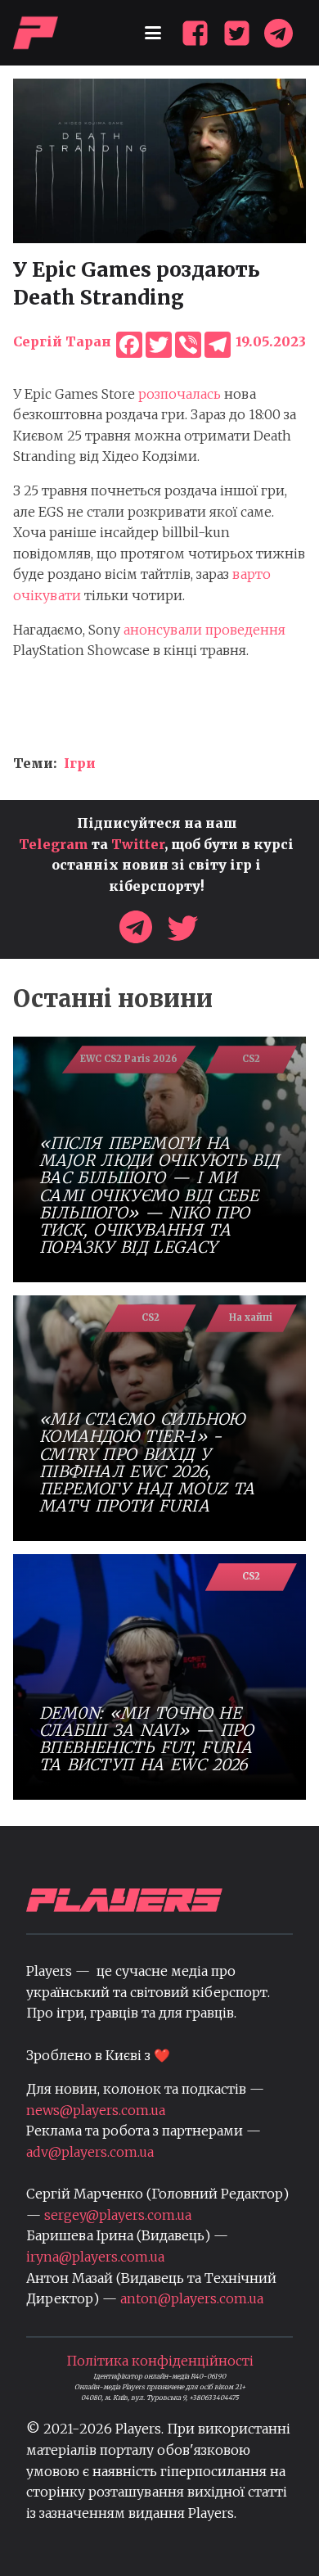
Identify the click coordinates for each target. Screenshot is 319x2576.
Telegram (54, 844)
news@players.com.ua (96, 2110)
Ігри (80, 763)
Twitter (138, 844)
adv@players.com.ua (90, 2152)
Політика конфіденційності (160, 2361)
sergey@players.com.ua (118, 2215)
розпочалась (178, 394)
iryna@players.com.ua (95, 2257)
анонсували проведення (204, 630)
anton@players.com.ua (192, 2298)
